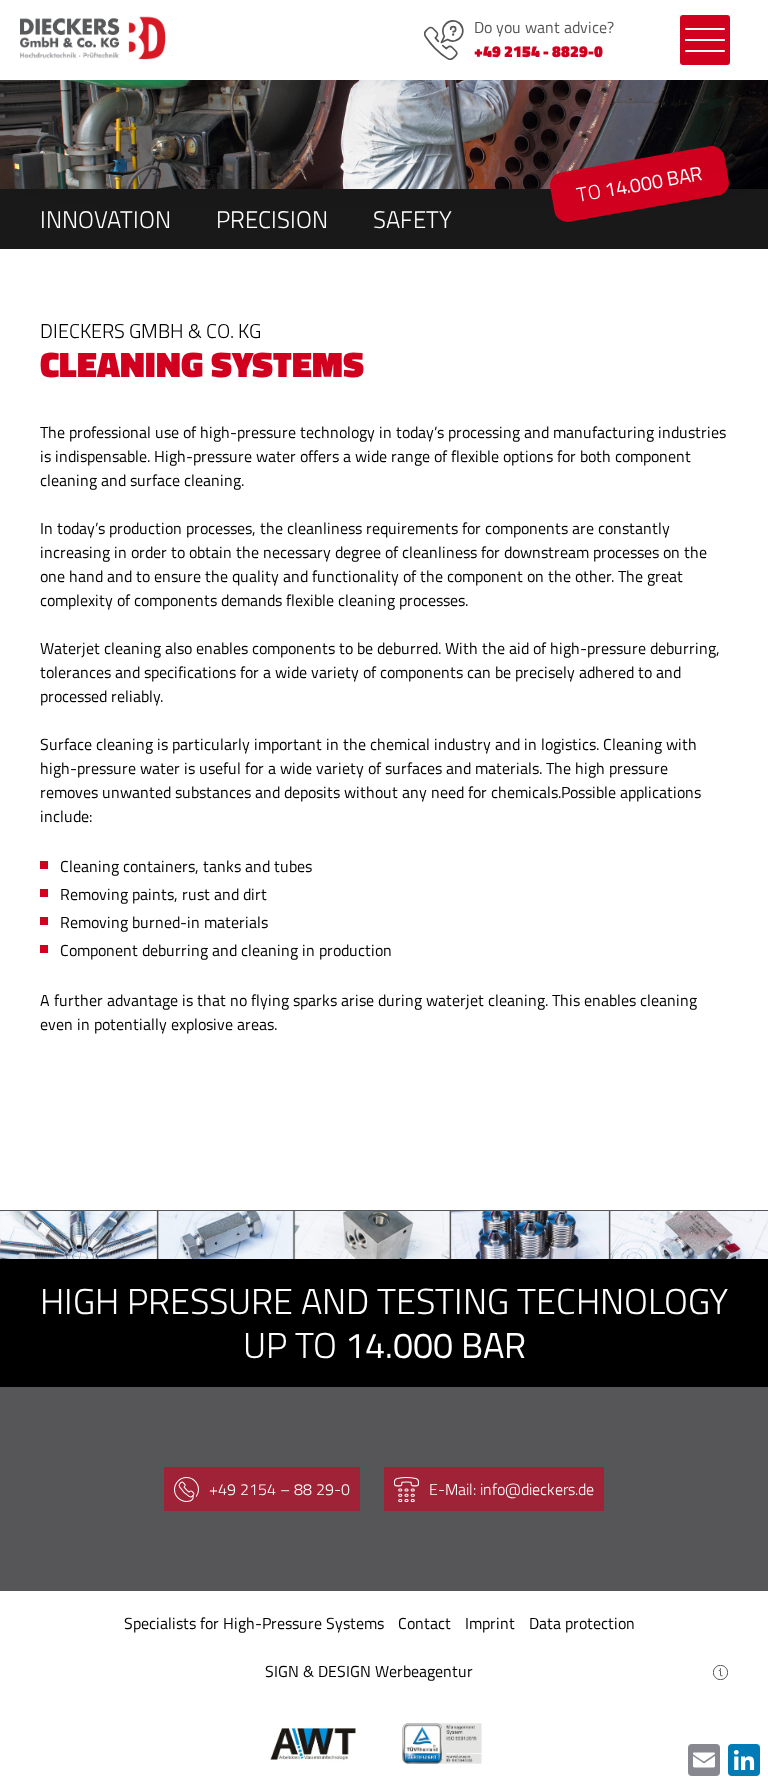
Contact (424, 1623)
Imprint (490, 1623)
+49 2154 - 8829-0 (538, 51)
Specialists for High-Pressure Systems (254, 1623)
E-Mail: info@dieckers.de (511, 1489)
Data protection (582, 1623)
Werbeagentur (424, 1671)
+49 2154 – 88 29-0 (279, 1489)
